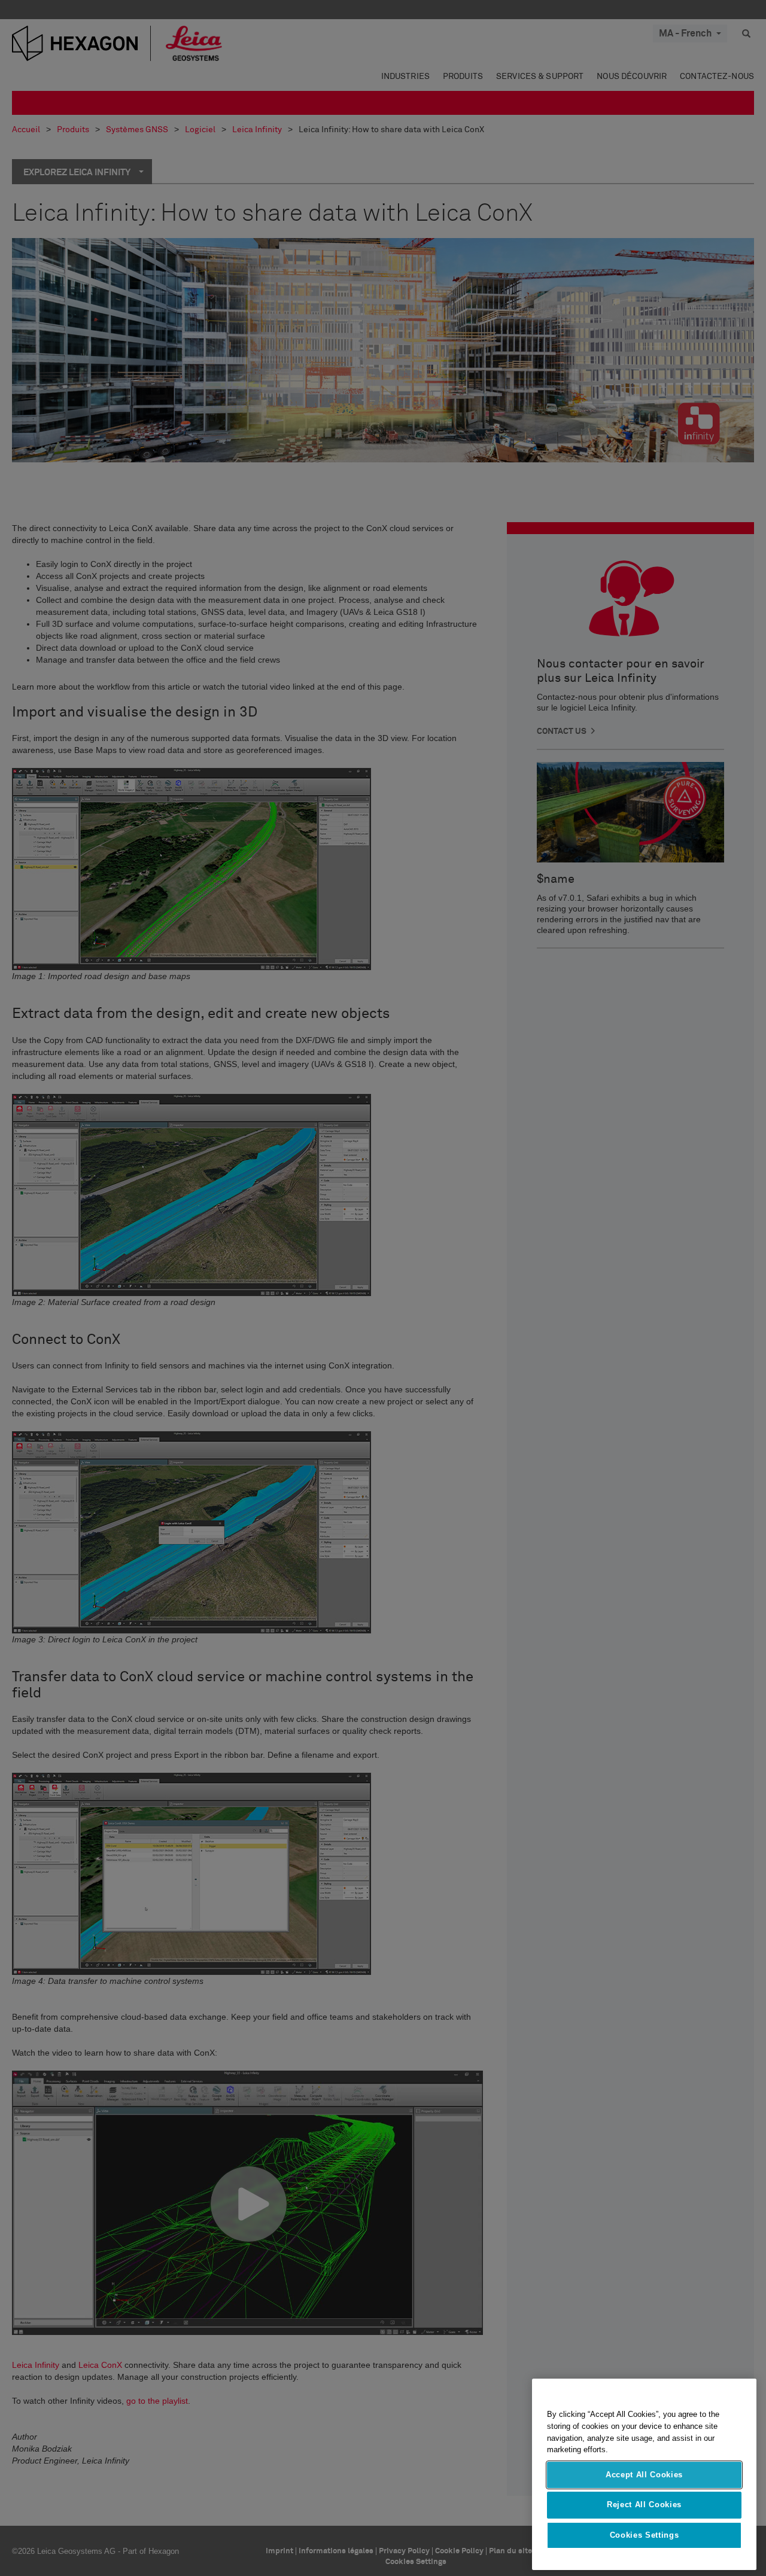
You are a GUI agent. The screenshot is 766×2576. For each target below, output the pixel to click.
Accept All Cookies (644, 2475)
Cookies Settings (645, 2535)
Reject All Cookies (644, 2505)
